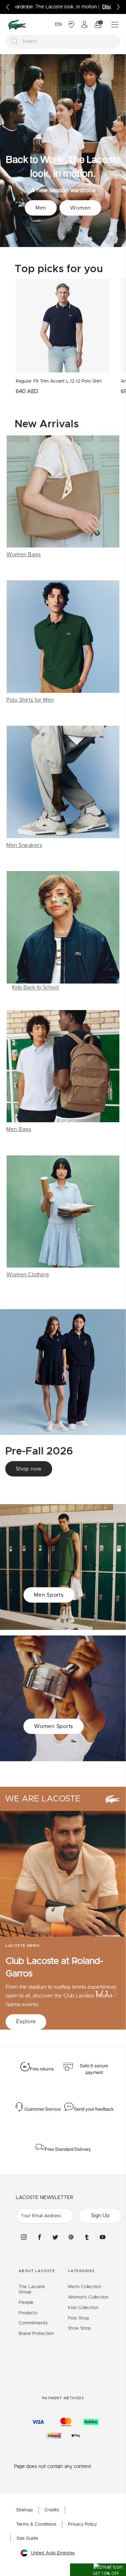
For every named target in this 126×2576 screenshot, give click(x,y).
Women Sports (54, 1726)
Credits (52, 2510)
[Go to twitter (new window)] (55, 2237)
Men (41, 208)
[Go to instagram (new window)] (24, 2237)
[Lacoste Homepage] (17, 25)
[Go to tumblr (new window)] (87, 2237)
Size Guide (27, 2538)
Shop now (29, 1469)
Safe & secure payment (94, 2069)
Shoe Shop (79, 2328)
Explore (26, 2022)
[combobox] (63, 42)
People (26, 2303)
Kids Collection (83, 2308)
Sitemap (24, 2510)
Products (28, 2313)
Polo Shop (79, 2318)
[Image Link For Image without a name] (63, 497)
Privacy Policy (82, 2524)
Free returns (42, 2069)
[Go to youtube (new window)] (103, 2237)
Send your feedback (94, 2109)
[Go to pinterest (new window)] (71, 2237)
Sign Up (100, 2216)
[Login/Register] (84, 24)
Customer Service (43, 2109)
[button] (98, 2570)
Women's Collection (88, 2297)
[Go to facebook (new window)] (40, 2237)
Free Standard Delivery (68, 2149)
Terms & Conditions (36, 2524)
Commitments (33, 2323)
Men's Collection (85, 2287)
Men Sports (49, 1595)
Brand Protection (36, 2334)
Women (80, 208)
